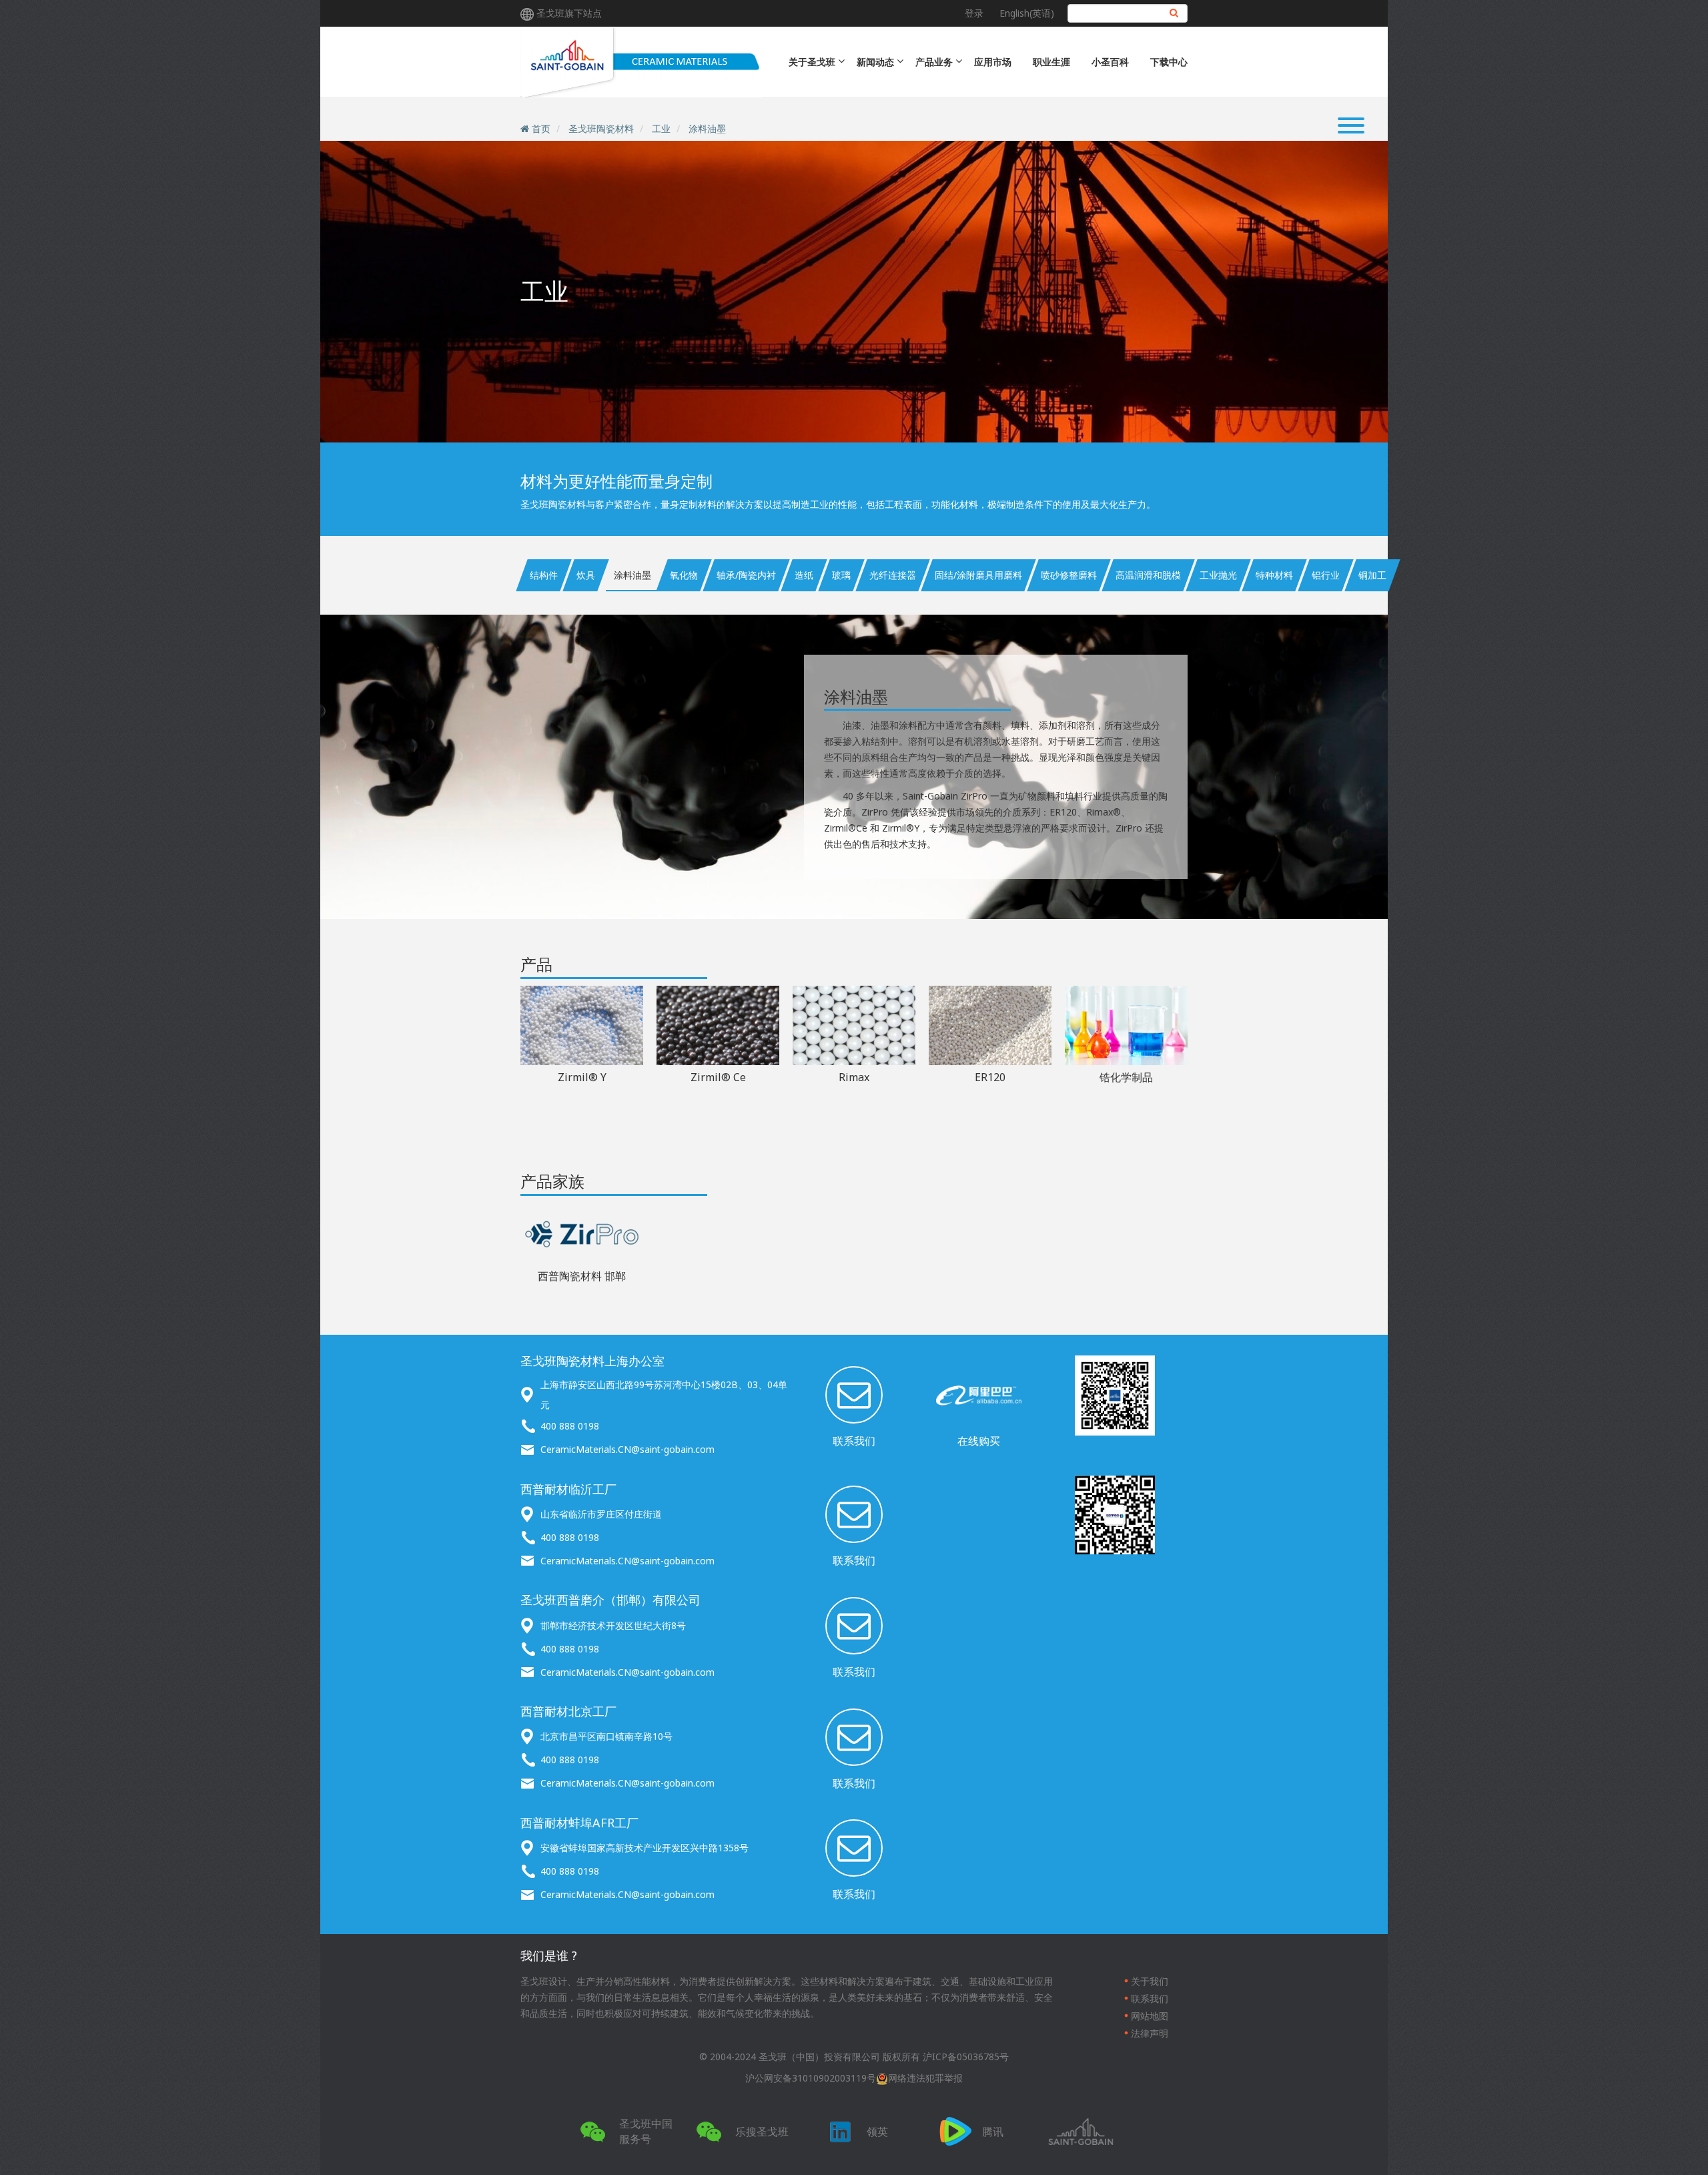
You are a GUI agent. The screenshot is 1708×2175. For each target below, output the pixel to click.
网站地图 (1150, 2016)
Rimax (854, 1077)
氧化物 (684, 575)
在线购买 (979, 1441)
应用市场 (993, 62)
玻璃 (841, 575)
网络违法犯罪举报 (925, 2078)
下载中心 (1169, 62)
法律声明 (1150, 2033)
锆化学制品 (1126, 1077)
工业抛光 (1218, 575)
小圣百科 (1110, 62)
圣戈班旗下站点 (569, 13)
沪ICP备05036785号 (966, 2057)
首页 (541, 128)
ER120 (990, 1077)
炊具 (586, 575)
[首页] (641, 62)
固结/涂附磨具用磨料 (978, 575)
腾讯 (993, 2132)
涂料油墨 (707, 128)
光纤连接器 (893, 575)
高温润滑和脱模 (1148, 575)
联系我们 (854, 1441)
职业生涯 (1051, 62)
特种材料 (1274, 575)
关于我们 (1150, 1981)
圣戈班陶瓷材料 (601, 128)
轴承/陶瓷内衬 (746, 575)
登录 (974, 13)
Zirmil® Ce (718, 1077)
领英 (877, 2132)
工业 (661, 128)
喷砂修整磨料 (1069, 575)
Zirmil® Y (582, 1077)
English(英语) (1027, 13)
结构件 (544, 575)
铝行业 (1326, 575)
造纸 (804, 575)
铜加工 (1372, 575)
